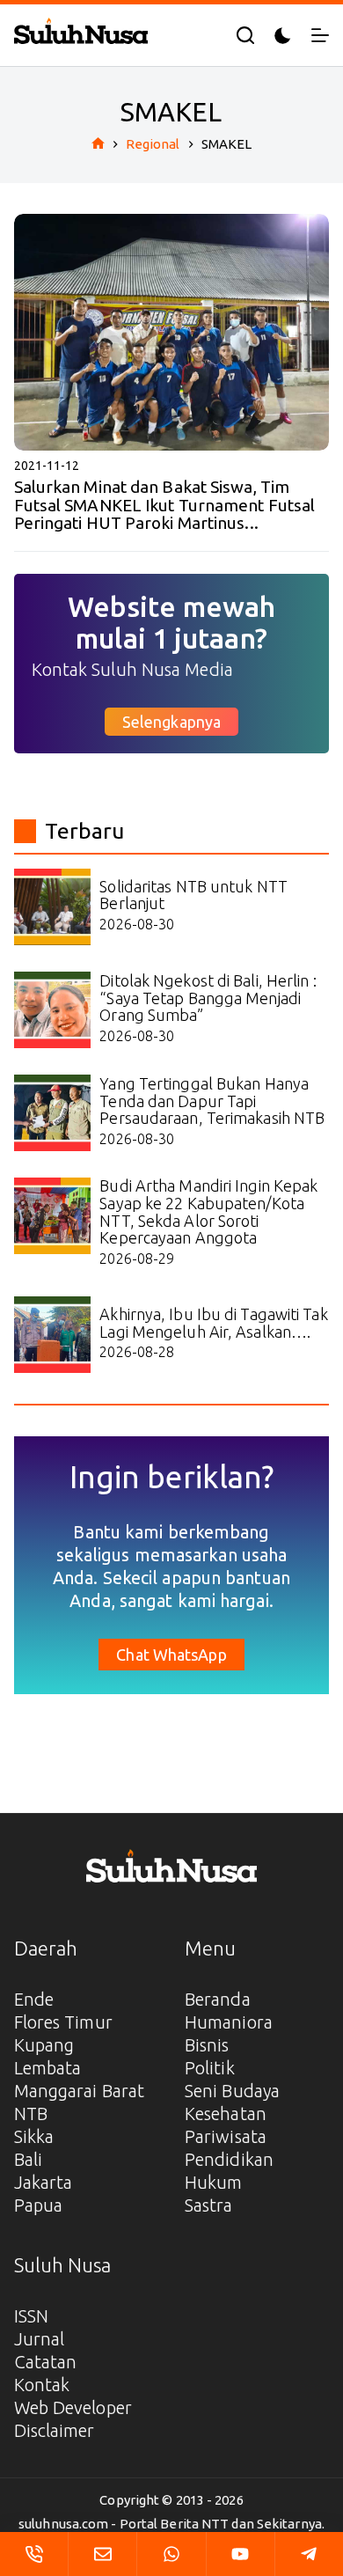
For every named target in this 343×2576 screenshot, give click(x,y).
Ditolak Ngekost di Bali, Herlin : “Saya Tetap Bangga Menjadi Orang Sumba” (208, 998)
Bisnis (207, 2045)
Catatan (46, 2362)
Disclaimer (55, 2430)
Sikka (34, 2136)
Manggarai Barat (80, 2091)
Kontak (42, 2385)
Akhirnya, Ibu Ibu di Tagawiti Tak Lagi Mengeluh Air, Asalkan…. (213, 1323)
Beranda (218, 1999)
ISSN (31, 2316)
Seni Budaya (232, 2091)
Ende (34, 1999)
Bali (28, 2159)
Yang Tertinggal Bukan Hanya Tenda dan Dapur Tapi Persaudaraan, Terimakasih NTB (212, 1101)
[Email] (102, 2554)
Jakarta (44, 2182)
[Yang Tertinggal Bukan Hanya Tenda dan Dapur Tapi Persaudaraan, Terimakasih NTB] (52, 1113)
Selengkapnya (171, 722)
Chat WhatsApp (171, 1655)
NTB (31, 2114)
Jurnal (40, 2339)
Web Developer (73, 2407)
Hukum (214, 2182)
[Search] (245, 35)
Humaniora (229, 2022)
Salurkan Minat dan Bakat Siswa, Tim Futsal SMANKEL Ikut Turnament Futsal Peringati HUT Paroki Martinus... (165, 505)
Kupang (44, 2045)
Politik (210, 2068)
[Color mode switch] (283, 36)
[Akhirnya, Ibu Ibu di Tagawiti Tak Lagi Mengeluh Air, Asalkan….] (52, 1335)
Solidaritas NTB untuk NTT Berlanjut (193, 895)
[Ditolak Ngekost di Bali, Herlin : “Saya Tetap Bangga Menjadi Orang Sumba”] (52, 1010)
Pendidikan (229, 2159)
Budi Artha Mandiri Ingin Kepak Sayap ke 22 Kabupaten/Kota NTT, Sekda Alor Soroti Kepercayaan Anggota (208, 1211)
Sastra (209, 2205)
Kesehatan (226, 2114)
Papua (39, 2205)
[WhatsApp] (171, 2554)
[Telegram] (309, 2554)
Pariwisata (226, 2136)
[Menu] (320, 35)
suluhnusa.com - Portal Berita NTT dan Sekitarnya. (171, 2524)
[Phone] (34, 2554)
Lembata (48, 2068)
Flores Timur (63, 2022)
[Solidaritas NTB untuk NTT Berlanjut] (52, 907)
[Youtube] (241, 2554)
